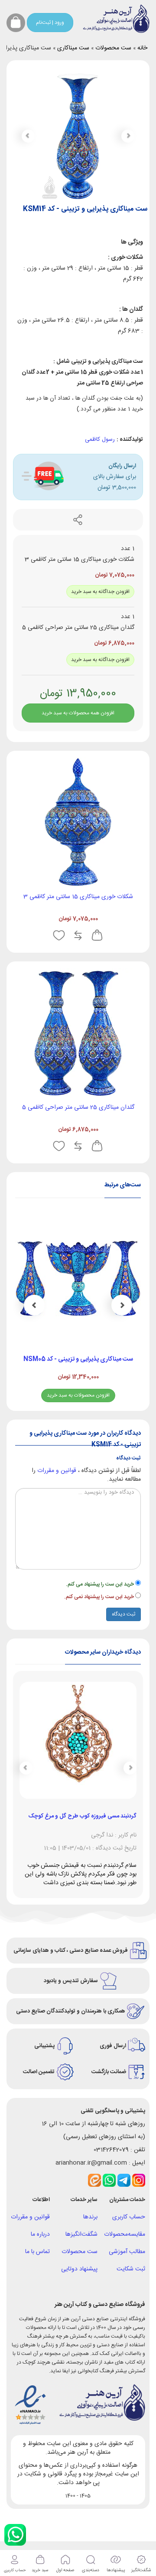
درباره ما (40, 2234)
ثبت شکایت (131, 2269)
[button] (28, 136)
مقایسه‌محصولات (125, 2234)
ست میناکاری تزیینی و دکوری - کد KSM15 (96, 1359)
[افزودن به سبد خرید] (97, 935)
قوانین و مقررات (57, 1471)
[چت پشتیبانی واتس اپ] (15, 2535)
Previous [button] (122, 1305)
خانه (142, 48)
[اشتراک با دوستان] (78, 520)
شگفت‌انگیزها (81, 2234)
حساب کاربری (129, 2217)
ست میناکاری (73, 48)
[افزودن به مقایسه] (78, 935)
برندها (90, 2217)
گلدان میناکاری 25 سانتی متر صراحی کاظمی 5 (78, 1107)
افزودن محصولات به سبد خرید (96, 1395)
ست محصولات (113, 48)
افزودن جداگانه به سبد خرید (100, 592)
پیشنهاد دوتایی (79, 2269)
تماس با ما (37, 2252)
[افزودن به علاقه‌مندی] (59, 935)
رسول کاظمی (100, 440)
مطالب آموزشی (127, 2252)
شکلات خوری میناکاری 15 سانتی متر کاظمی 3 (78, 897)
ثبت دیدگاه (123, 1614)
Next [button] (34, 1305)
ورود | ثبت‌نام (50, 23)
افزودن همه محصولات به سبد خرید (78, 713)
